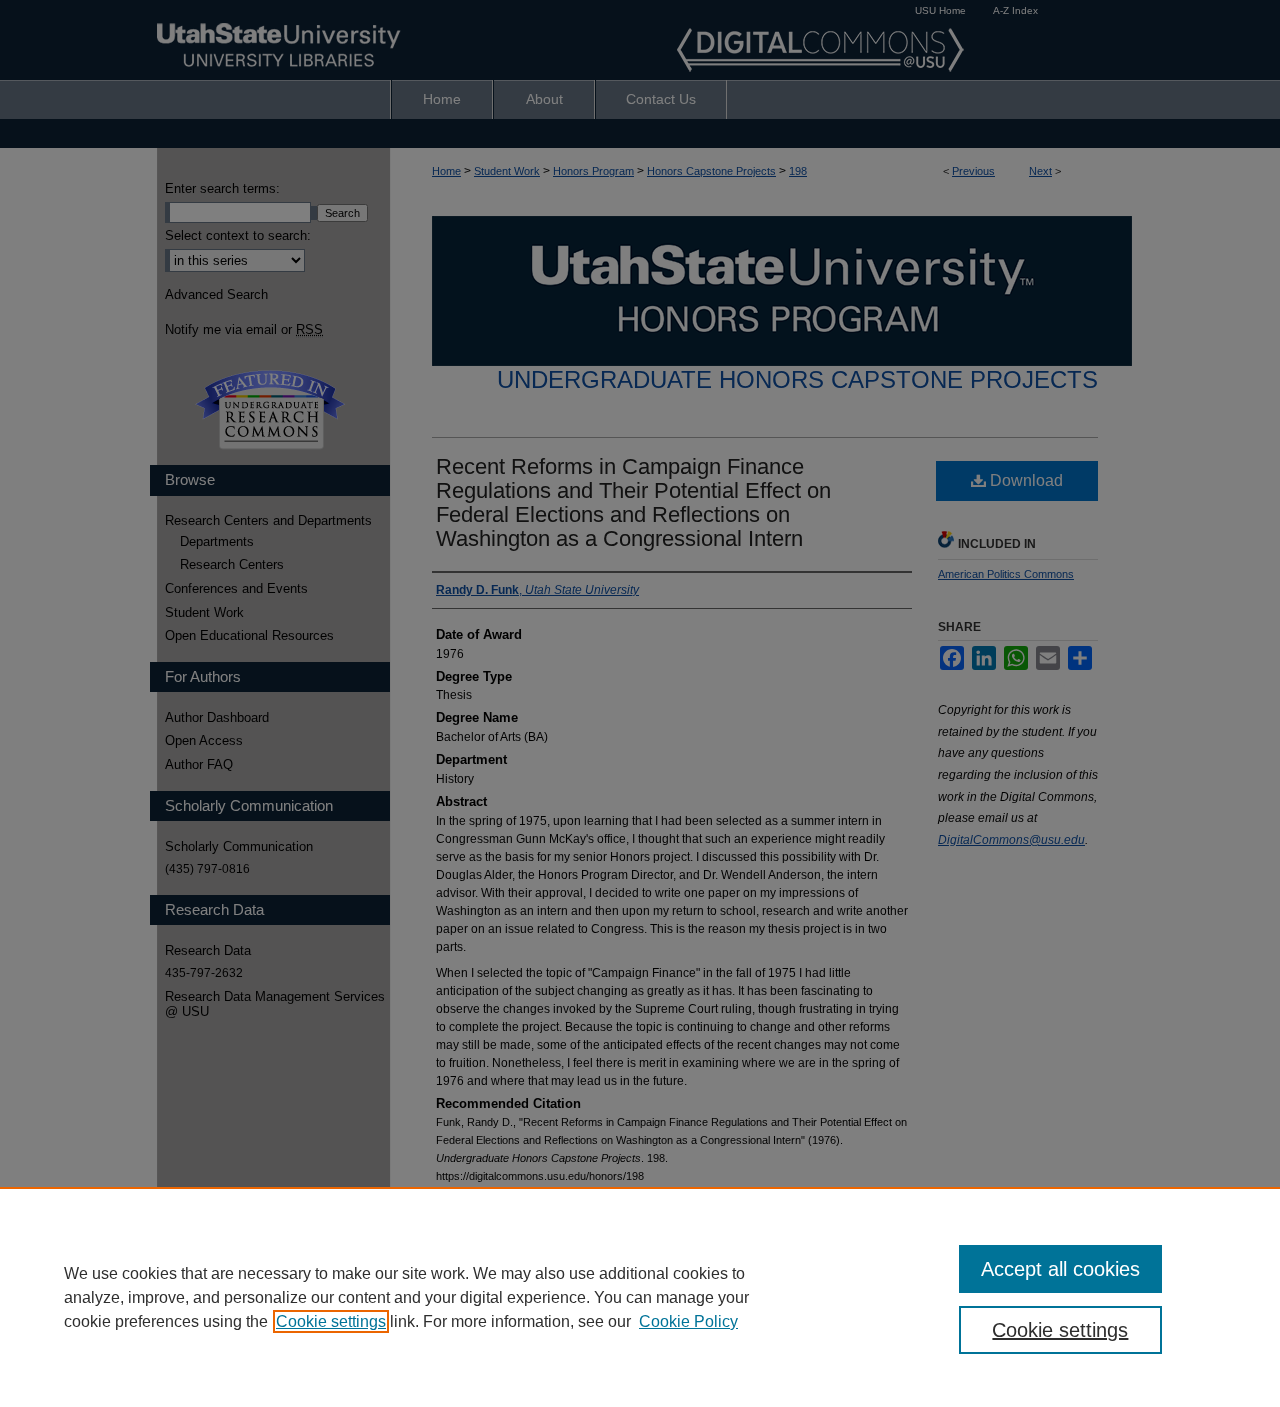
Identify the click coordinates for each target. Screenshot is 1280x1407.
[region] (640, 1297)
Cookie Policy (688, 1321)
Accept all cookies (1060, 1269)
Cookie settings (331, 1321)
